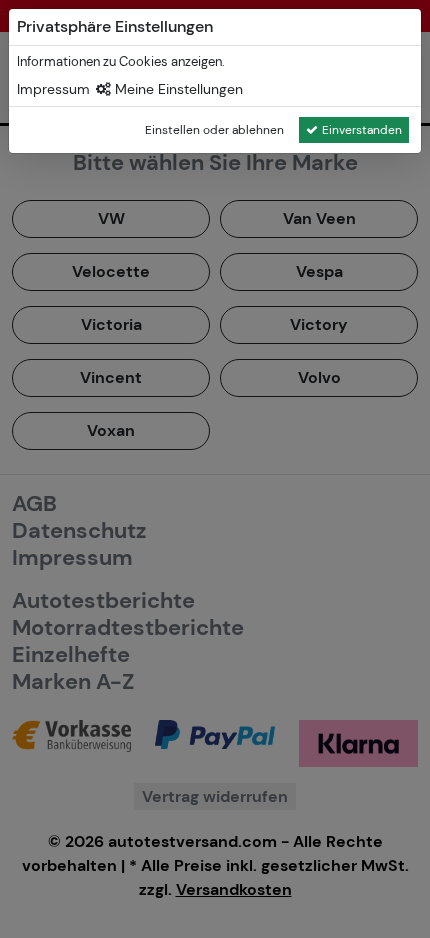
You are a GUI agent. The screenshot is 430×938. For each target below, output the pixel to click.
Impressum (53, 89)
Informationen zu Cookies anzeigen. (121, 61)
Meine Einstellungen (177, 89)
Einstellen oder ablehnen (214, 130)
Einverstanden (362, 130)
